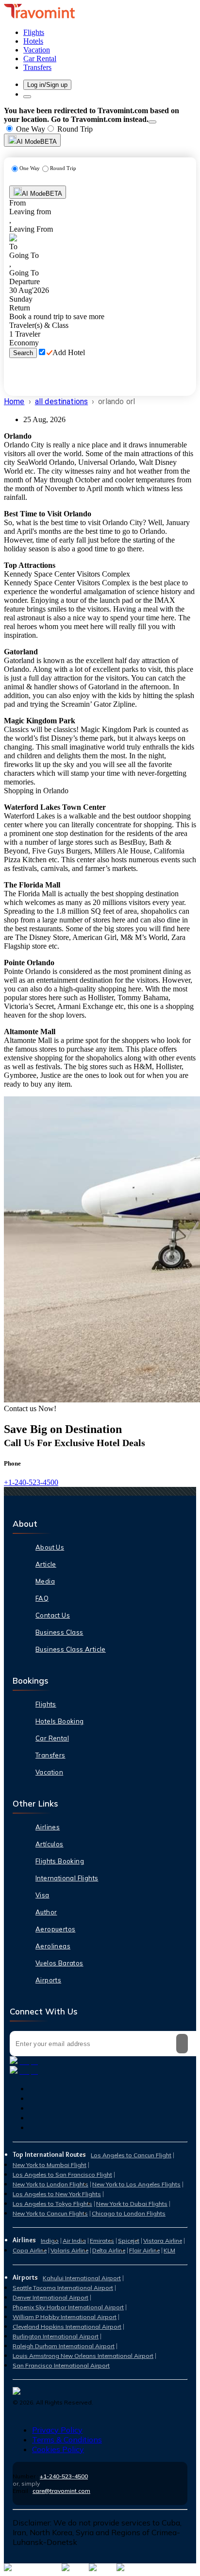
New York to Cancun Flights (50, 2213)
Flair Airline (144, 2250)
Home (14, 401)
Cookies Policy (58, 2449)
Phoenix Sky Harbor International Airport (68, 2307)
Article (46, 1564)
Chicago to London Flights (129, 2213)
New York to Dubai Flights (132, 2204)
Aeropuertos (55, 1929)
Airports (48, 1980)
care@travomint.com (61, 2491)
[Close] (152, 122)
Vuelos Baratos (59, 1963)
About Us (50, 1547)
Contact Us (53, 1615)
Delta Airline (109, 2250)
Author (46, 1912)
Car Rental (52, 1738)
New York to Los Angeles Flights (136, 2184)
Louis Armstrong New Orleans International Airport (83, 2356)
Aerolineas (53, 1946)
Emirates (102, 2241)
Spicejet (129, 2241)
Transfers (50, 1755)
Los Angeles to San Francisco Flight (62, 2175)
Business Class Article (71, 1649)
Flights (46, 1704)
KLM (169, 2250)
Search (23, 353)
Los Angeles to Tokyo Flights (52, 2204)
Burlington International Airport (56, 2336)
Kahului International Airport (82, 2278)
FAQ (42, 1598)
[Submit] (182, 2044)
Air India (74, 2241)
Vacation (49, 1772)
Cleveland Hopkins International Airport (67, 2327)
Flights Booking (60, 1861)
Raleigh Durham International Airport (64, 2346)
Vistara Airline (163, 2241)
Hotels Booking (60, 1721)
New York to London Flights (50, 2184)
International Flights (67, 1878)
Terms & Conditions (67, 2440)
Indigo (50, 2241)
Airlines (48, 1827)
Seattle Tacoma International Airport (63, 2288)
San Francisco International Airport (61, 2365)
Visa (42, 1895)
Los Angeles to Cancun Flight (131, 2155)
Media (45, 1581)
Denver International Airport (50, 2297)
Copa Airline (30, 2250)
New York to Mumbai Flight (50, 2165)
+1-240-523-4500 (31, 1482)
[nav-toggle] (27, 97)
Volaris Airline (69, 2250)
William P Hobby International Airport (65, 2317)
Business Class (59, 1632)
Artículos (50, 1844)
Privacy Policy (57, 2430)
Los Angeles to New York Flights (57, 2194)
